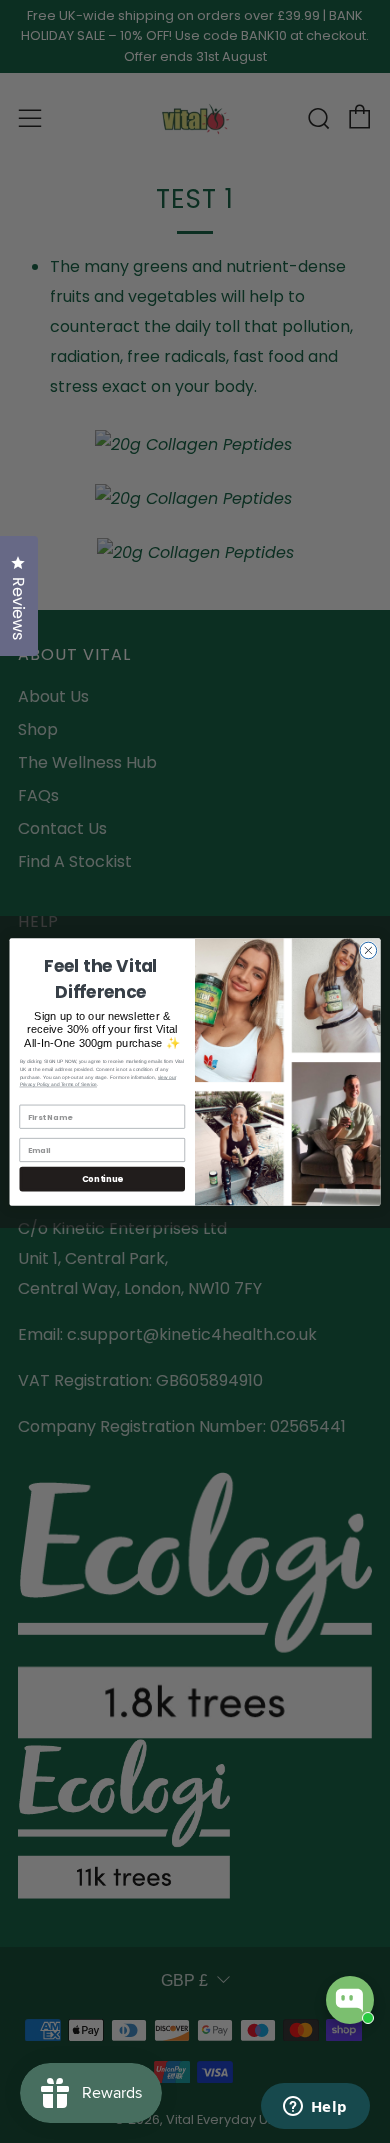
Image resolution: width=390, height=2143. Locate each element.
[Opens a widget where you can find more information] (315, 2108)
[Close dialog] (368, 950)
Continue (102, 1178)
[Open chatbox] (350, 2000)
